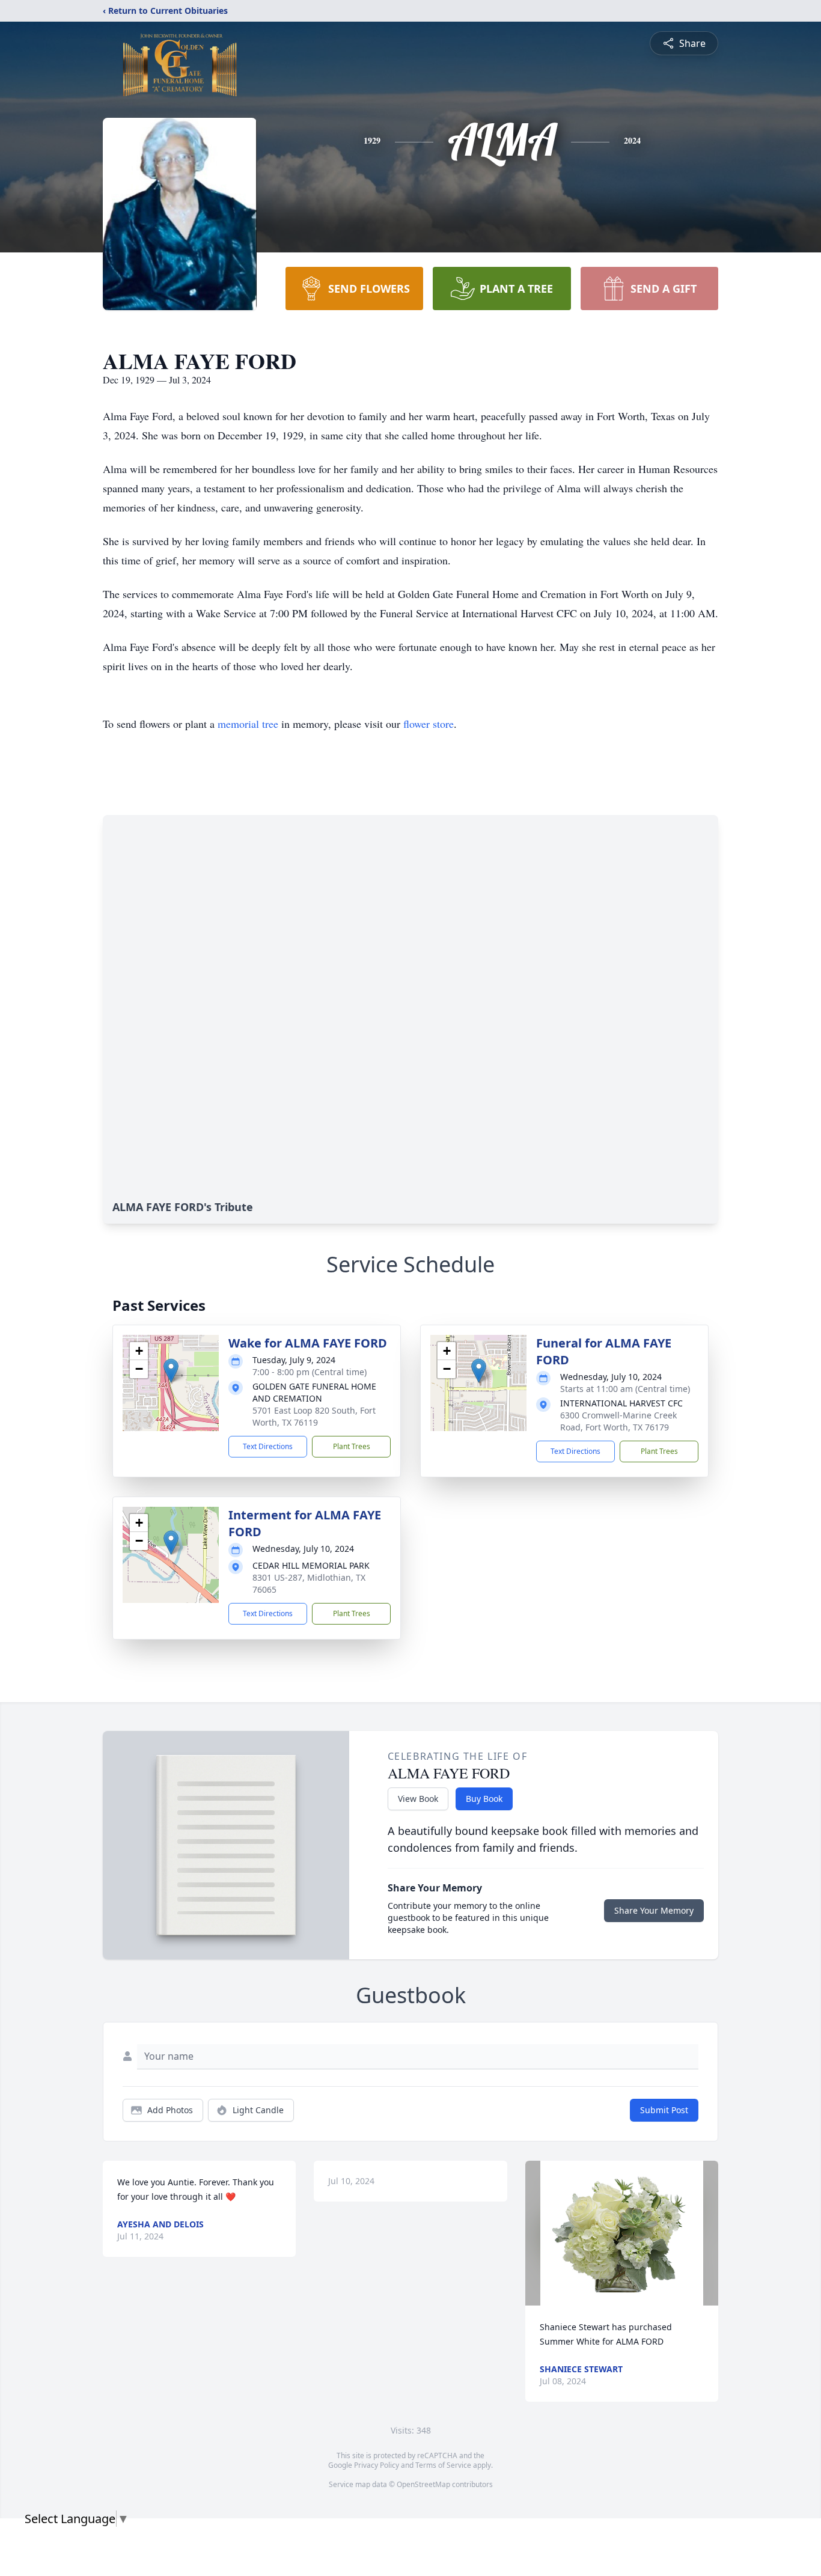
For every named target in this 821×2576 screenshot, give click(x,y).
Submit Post (664, 2110)
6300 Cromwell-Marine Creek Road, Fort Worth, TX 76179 (618, 1421)
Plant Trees (352, 1446)
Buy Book (484, 1799)
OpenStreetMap (423, 2484)
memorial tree (248, 724)
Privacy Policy (377, 2465)
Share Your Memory (654, 1910)
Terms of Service (443, 2465)
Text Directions (268, 1446)
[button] (171, 1371)
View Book (418, 1799)
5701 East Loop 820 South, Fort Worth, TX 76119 (314, 1416)
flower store (429, 724)
